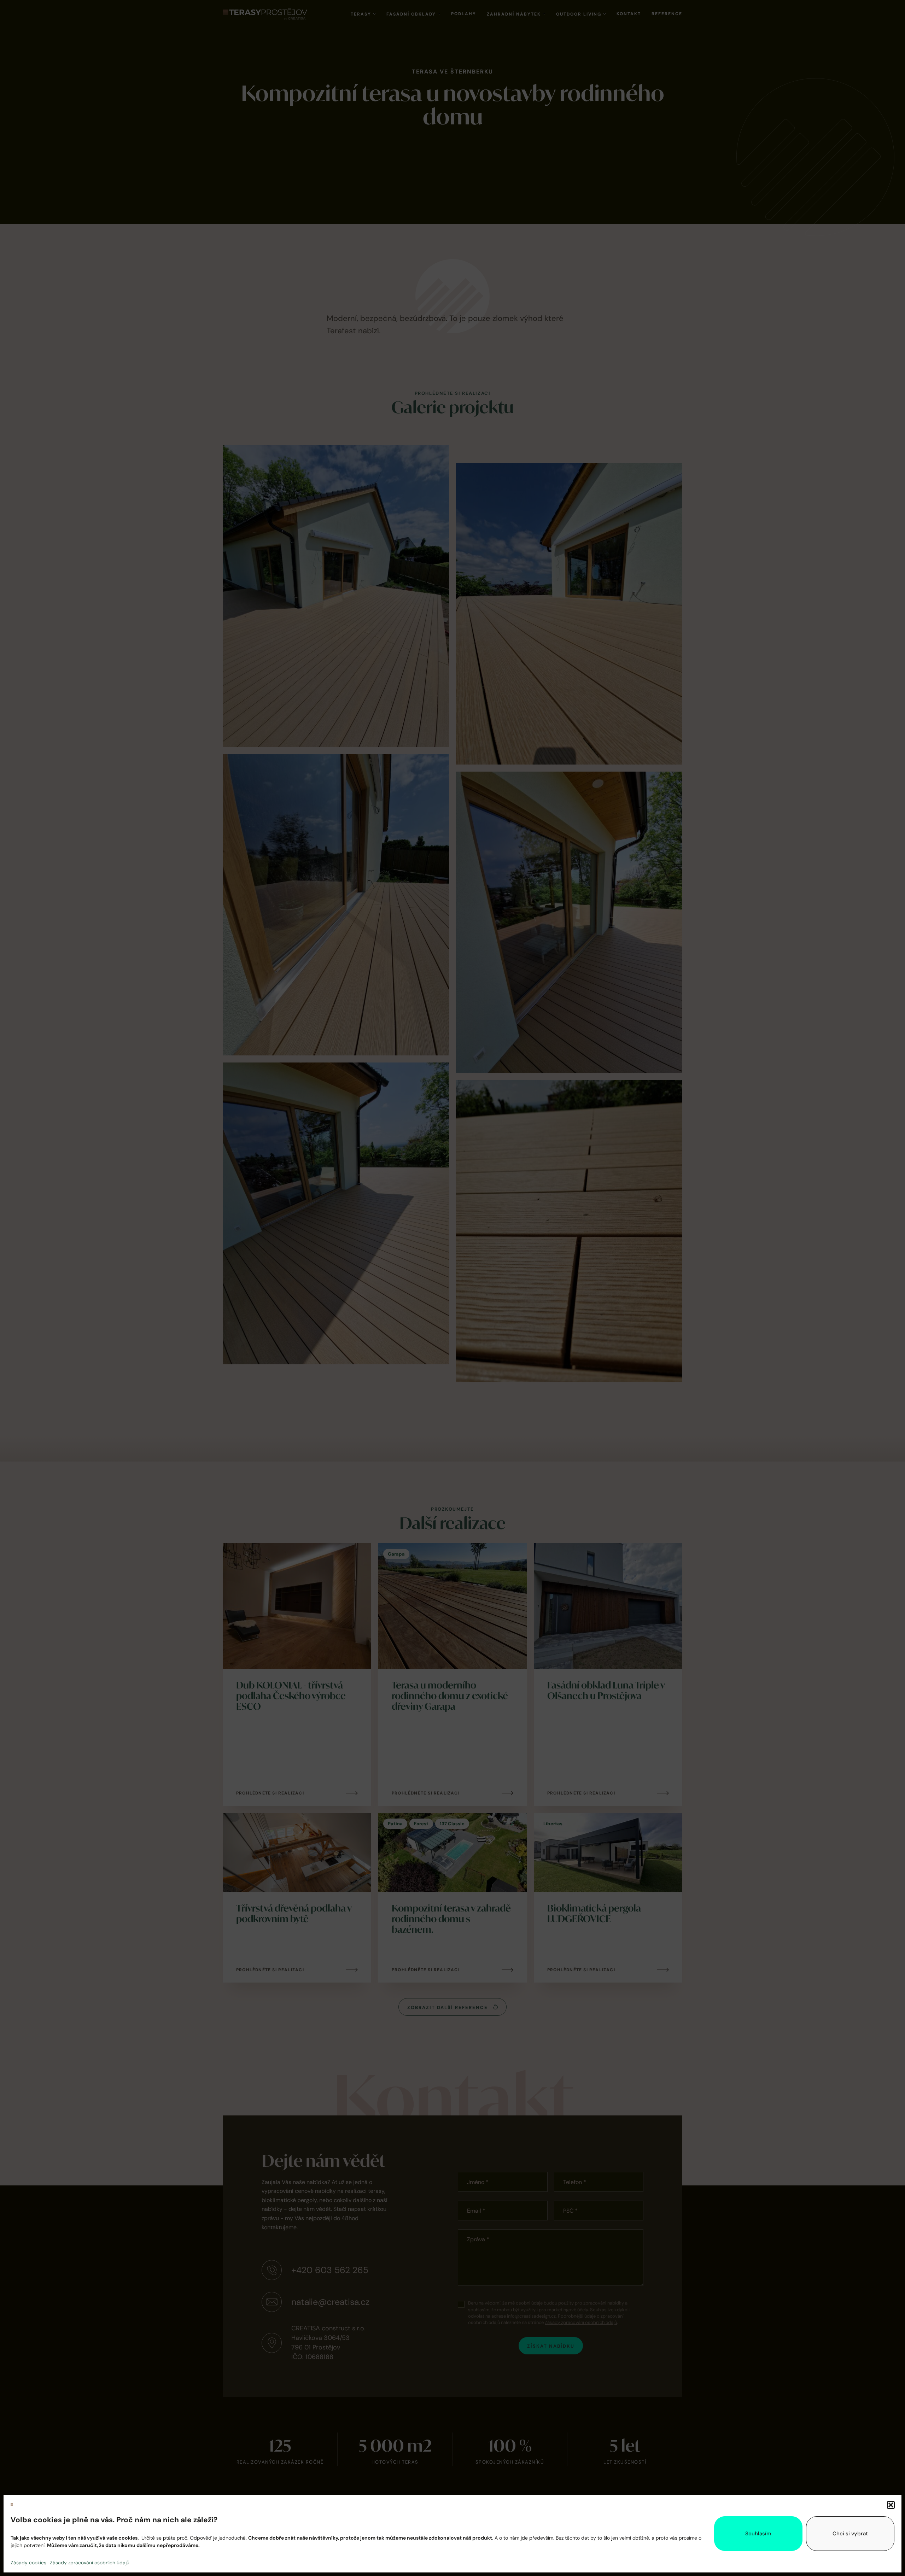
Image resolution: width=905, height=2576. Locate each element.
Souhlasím (758, 2534)
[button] (891, 2505)
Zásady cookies (28, 2563)
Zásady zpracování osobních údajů (90, 2563)
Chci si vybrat (850, 2534)
